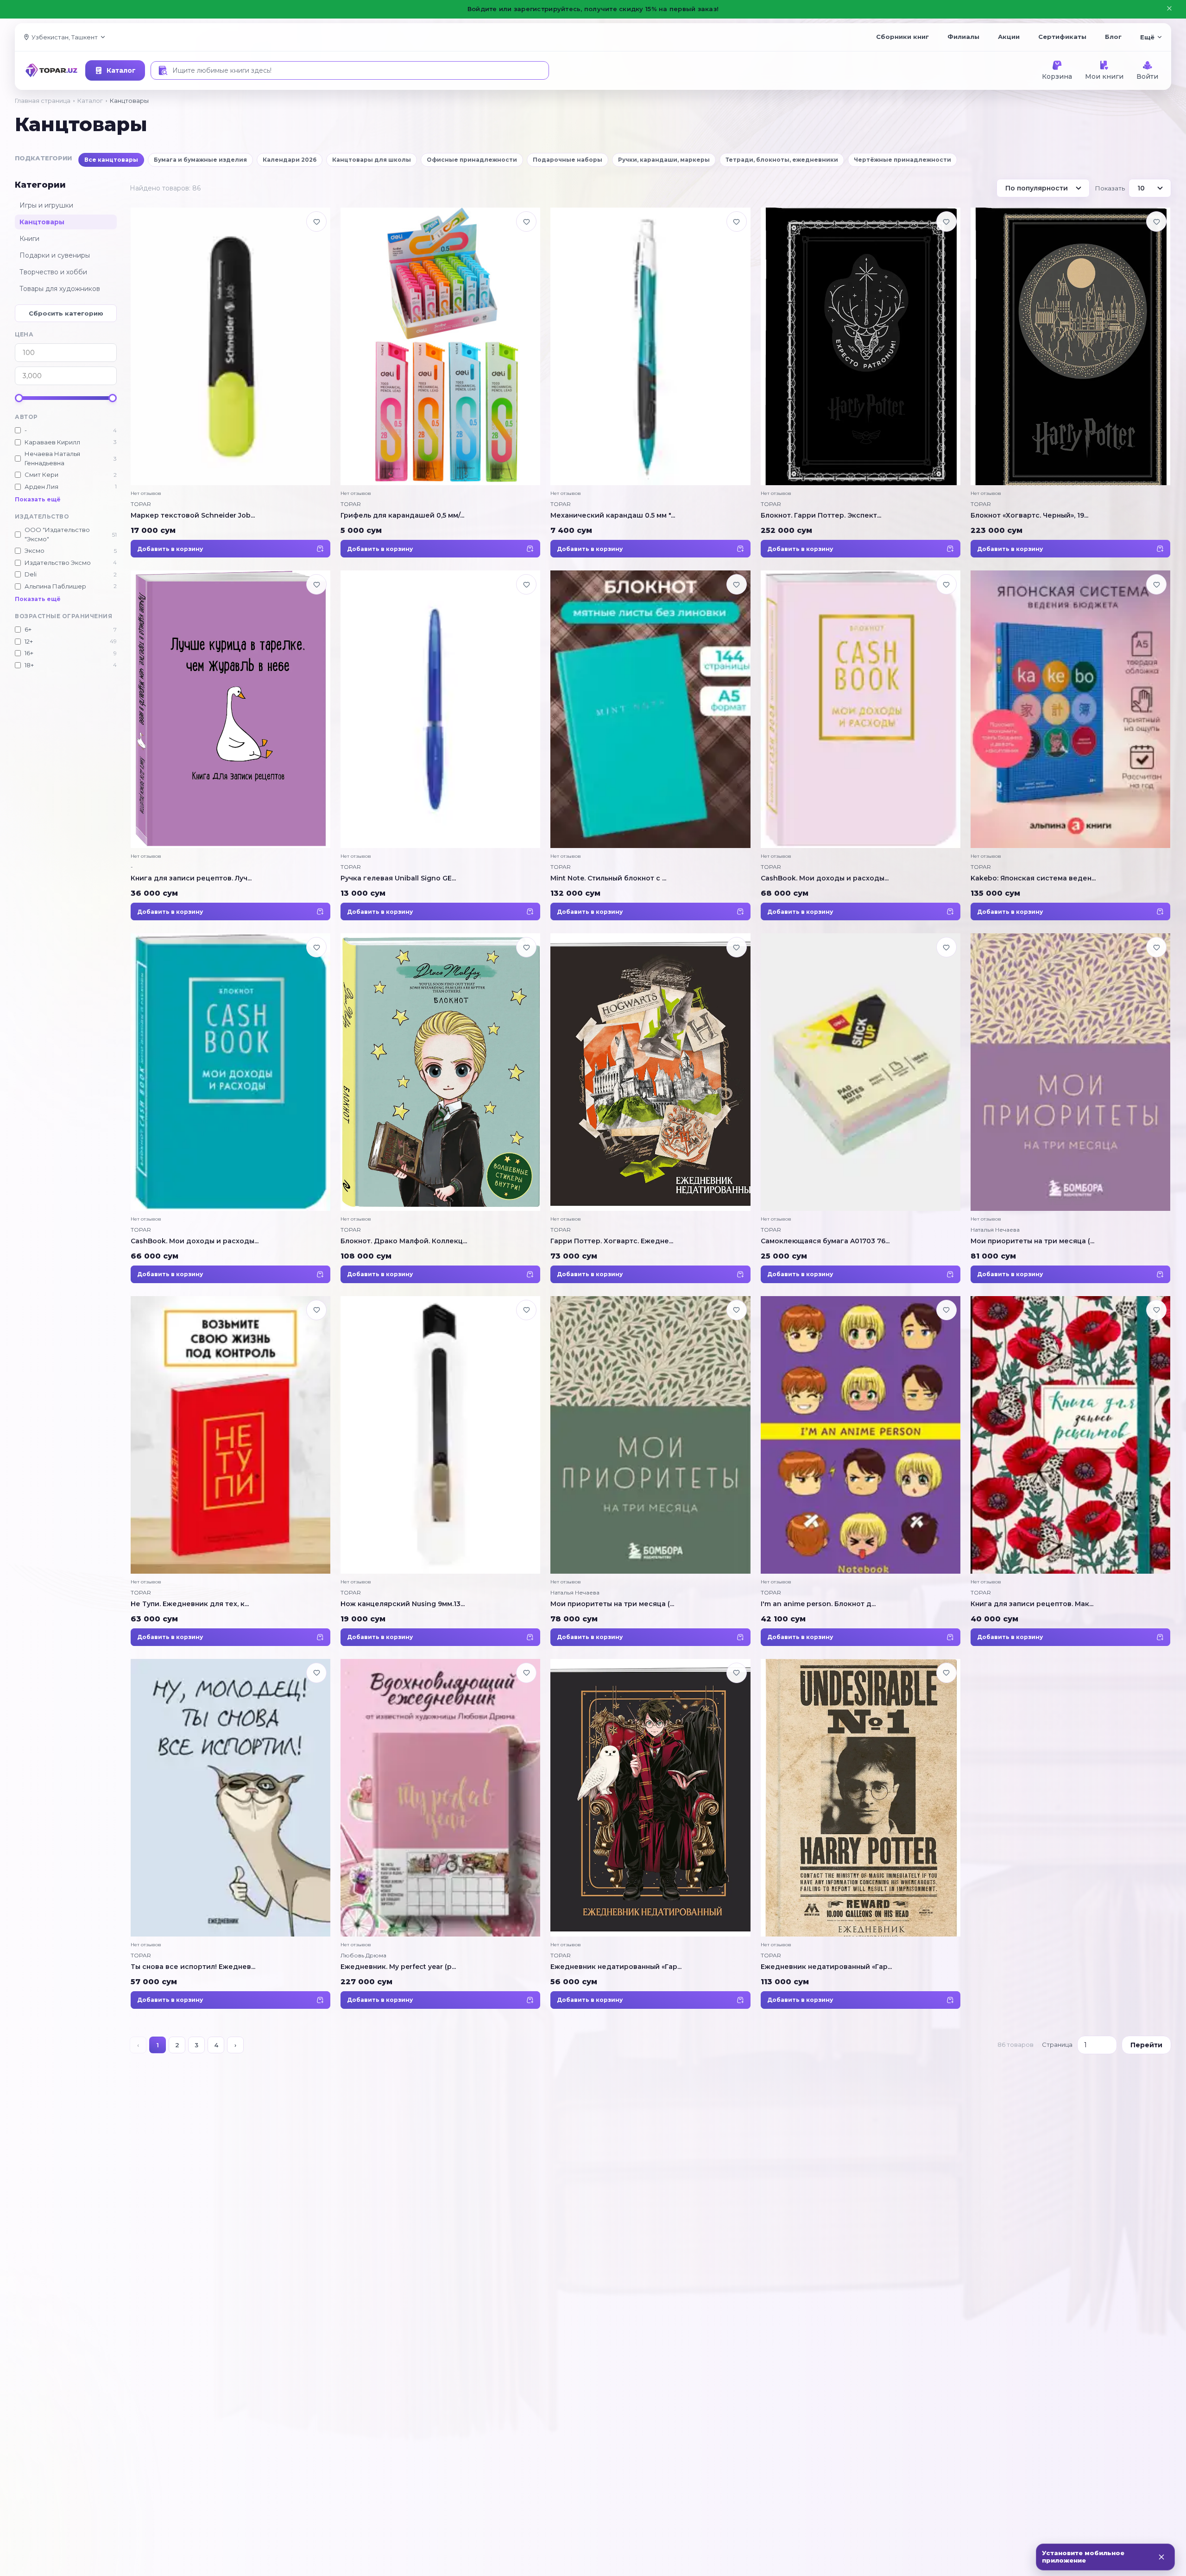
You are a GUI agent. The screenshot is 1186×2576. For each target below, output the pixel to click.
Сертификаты (1062, 37)
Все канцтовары (111, 160)
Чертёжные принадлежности (902, 160)
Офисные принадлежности (472, 160)
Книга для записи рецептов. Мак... (1032, 1604)
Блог (1113, 37)
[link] (230, 383)
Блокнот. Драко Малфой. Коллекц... (404, 1241)
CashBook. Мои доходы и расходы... (825, 878)
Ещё (1147, 37)
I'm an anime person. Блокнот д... (818, 1604)
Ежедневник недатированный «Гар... (616, 1967)
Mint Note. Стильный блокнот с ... (608, 878)
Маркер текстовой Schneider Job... (193, 515)
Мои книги (1104, 76)
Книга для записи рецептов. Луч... (191, 878)
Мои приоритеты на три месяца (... (1032, 1241)
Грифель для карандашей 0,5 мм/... (402, 515)
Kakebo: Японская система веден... (1033, 878)
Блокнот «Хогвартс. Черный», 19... (1029, 515)
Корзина (1057, 76)
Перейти (1146, 2045)
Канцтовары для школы (372, 160)
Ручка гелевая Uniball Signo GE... (398, 878)
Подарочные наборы (568, 160)
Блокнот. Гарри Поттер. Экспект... (821, 515)
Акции (1009, 37)
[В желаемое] (316, 222)
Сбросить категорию (66, 313)
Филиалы (963, 37)
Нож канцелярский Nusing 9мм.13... (403, 1604)
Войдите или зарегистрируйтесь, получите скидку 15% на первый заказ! (593, 9)
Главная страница (43, 101)
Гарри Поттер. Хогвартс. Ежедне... (612, 1241)
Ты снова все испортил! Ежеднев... (193, 1967)
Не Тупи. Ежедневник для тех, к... (190, 1604)
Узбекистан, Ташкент (65, 37)
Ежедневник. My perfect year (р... (398, 1967)
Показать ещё (38, 499)
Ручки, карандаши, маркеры (664, 160)
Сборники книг (902, 37)
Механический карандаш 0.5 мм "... (613, 515)
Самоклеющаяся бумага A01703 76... (825, 1241)
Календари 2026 (290, 160)
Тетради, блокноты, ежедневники (782, 160)
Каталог (121, 70)
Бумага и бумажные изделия (200, 160)
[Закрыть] (1161, 2557)
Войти (1147, 76)
